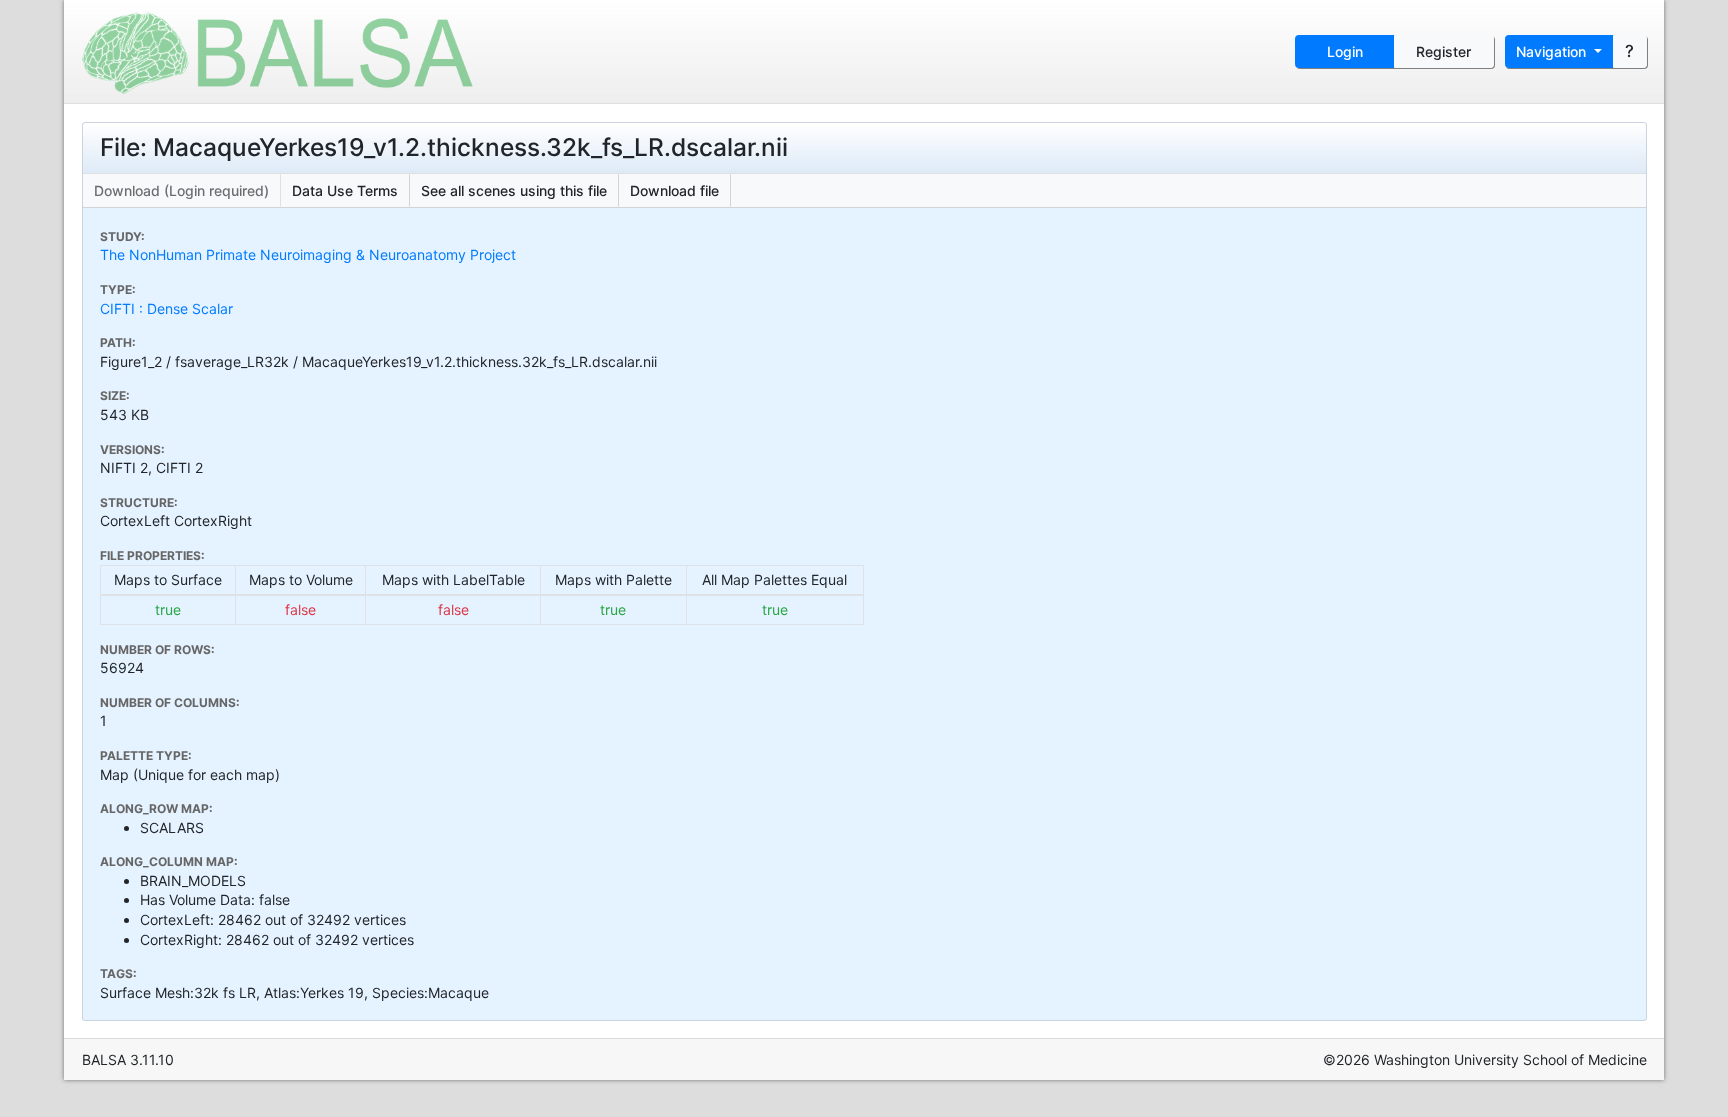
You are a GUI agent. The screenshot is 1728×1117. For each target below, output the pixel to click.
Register (1443, 51)
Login (1345, 51)
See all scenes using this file (514, 190)
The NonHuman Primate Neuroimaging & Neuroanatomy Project (308, 254)
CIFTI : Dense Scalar (166, 308)
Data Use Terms (345, 190)
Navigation (1553, 51)
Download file (674, 190)
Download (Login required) (181, 190)
